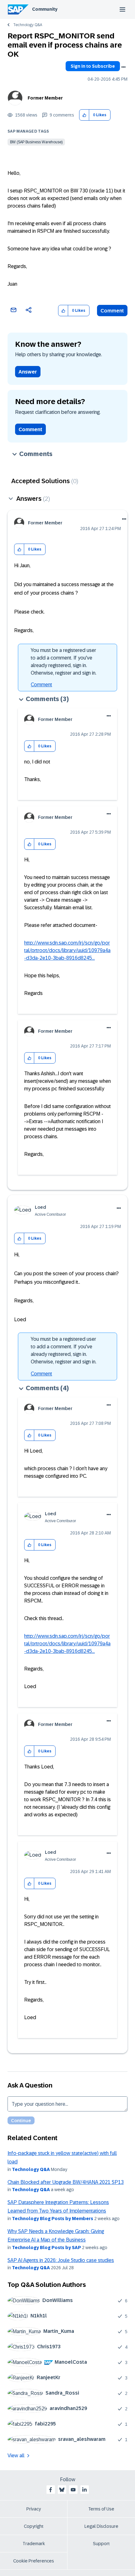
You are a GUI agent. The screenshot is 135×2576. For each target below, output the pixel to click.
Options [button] (123, 67)
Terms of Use (101, 2509)
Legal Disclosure (101, 2526)
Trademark (34, 2544)
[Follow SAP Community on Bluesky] (62, 2490)
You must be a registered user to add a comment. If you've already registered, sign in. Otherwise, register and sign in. (64, 662)
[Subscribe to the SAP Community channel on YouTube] (73, 2490)
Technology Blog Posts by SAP (46, 2248)
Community (45, 9)
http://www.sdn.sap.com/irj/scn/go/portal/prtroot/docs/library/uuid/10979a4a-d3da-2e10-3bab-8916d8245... (67, 950)
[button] (84, 115)
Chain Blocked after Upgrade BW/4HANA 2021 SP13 (66, 2182)
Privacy (34, 2509)
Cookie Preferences (34, 2561)
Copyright (34, 2526)
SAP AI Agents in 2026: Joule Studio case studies (61, 2260)
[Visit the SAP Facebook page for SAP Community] (51, 2490)
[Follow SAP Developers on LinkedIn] (84, 2490)
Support (101, 2544)
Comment (112, 311)
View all (16, 2456)
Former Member (45, 98)
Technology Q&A (28, 25)
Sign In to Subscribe (93, 66)
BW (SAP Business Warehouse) (36, 142)
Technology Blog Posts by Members (53, 2219)
